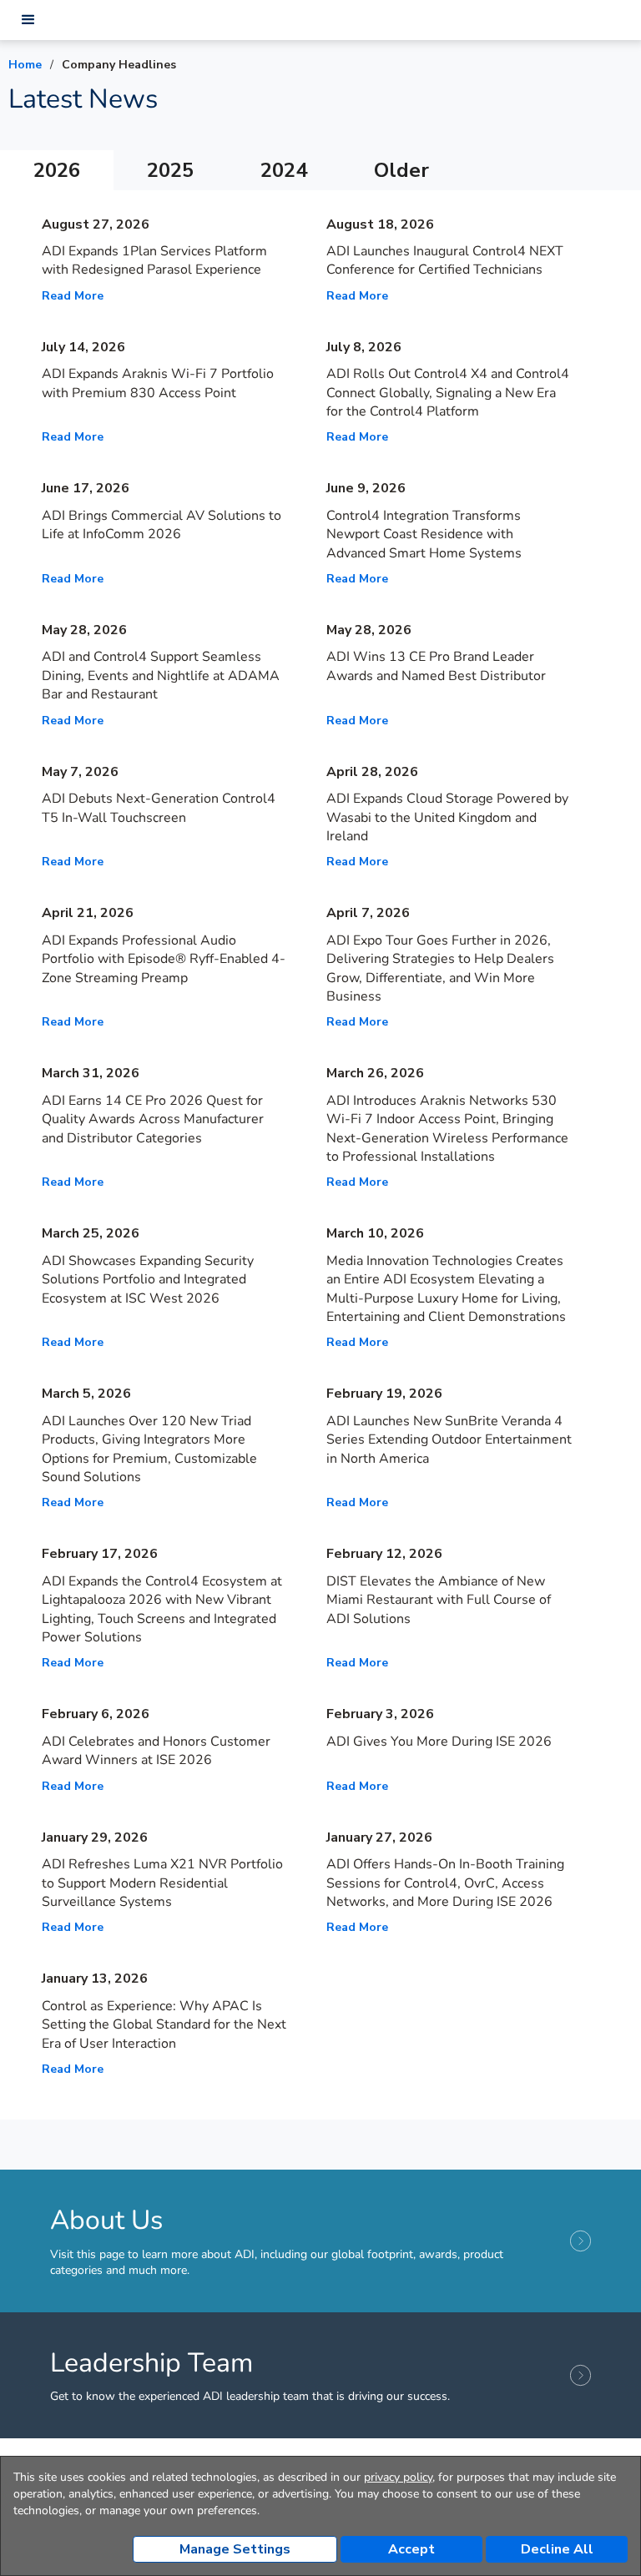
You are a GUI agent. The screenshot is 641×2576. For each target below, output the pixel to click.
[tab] (57, 170)
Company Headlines (119, 65)
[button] (28, 20)
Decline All (557, 2549)
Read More (73, 296)
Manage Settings (235, 2549)
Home (25, 65)
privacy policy (398, 2477)
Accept (411, 2549)
